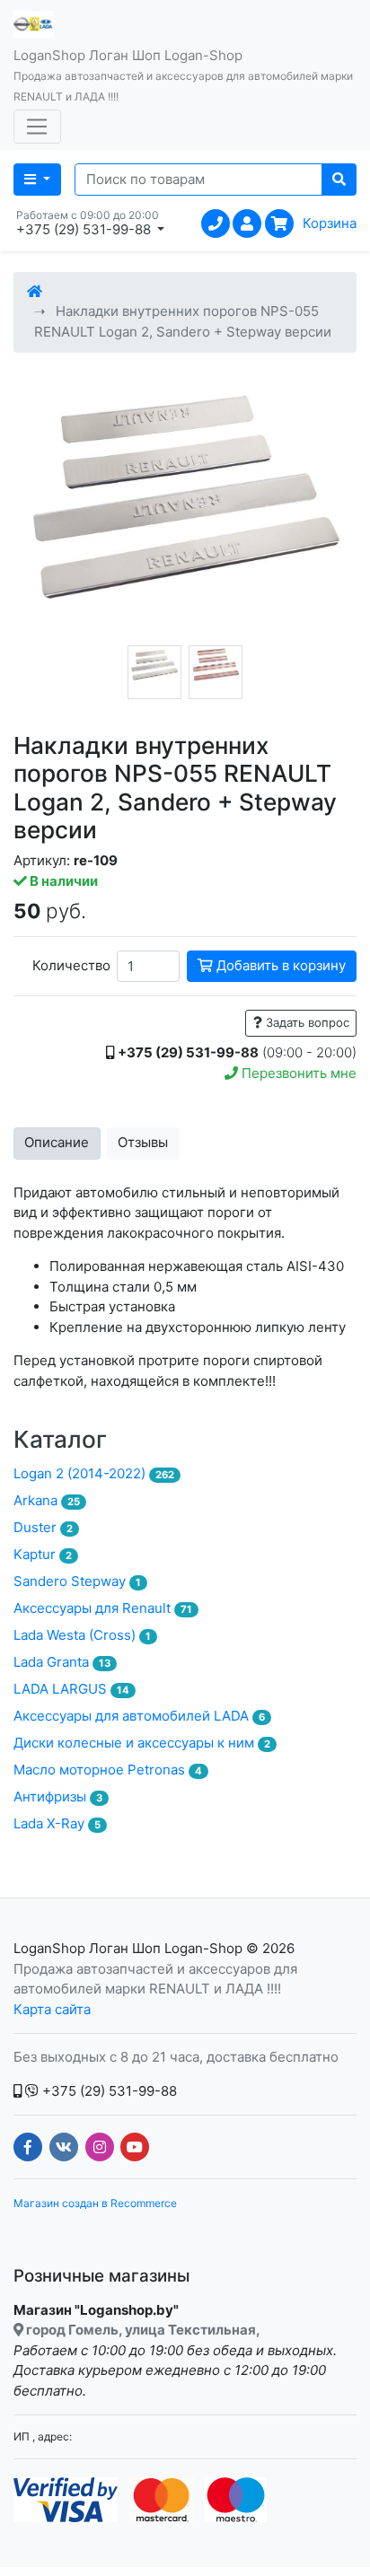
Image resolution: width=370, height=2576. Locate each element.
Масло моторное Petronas (108, 1770)
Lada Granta (62, 1662)
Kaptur (43, 1554)
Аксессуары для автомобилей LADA (139, 1716)
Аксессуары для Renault (103, 1608)
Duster (43, 1527)
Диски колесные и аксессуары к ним (142, 1743)
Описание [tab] (57, 1142)
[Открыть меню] (37, 127)
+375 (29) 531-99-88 (108, 2091)
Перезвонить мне (297, 1073)
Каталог (60, 1439)
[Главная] (35, 291)
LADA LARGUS (71, 1689)
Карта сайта (52, 2009)
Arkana (47, 1500)
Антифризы (58, 1796)
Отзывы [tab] (143, 1142)
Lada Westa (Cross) (82, 1635)
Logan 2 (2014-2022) (94, 1473)
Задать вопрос (306, 1022)
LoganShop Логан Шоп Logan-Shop (128, 1948)
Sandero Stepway (77, 1581)
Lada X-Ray (57, 1823)
